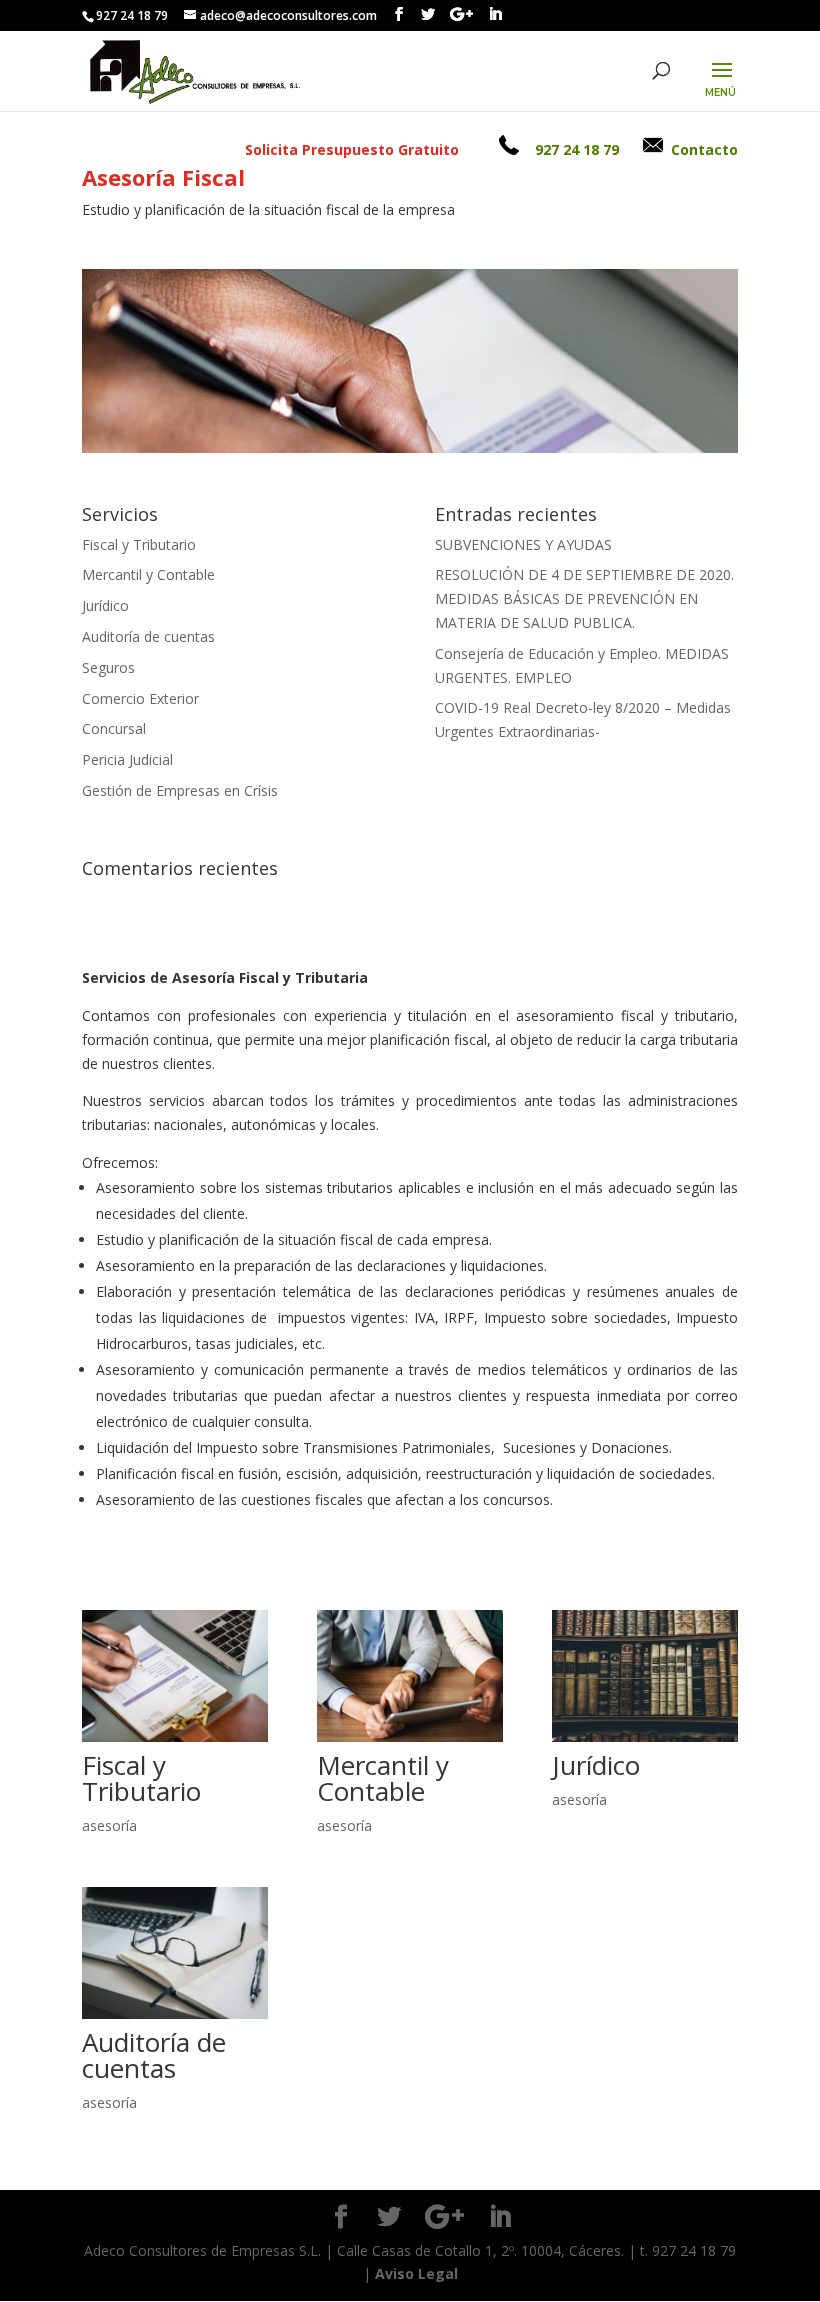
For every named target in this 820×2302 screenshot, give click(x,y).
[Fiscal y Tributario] (175, 1676)
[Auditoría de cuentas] (175, 1953)
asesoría (109, 1825)
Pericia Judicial (127, 759)
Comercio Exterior (140, 698)
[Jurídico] (645, 1676)
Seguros (108, 667)
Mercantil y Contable (148, 574)
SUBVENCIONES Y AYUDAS (523, 544)
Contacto (704, 149)
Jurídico (105, 605)
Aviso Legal (416, 2273)
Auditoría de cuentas (148, 636)
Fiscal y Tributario (139, 544)
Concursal (114, 728)
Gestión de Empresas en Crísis (180, 790)
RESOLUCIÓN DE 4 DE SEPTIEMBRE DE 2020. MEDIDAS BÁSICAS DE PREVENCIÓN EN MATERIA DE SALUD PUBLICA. (584, 598)
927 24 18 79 (577, 149)
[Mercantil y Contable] (410, 1676)
